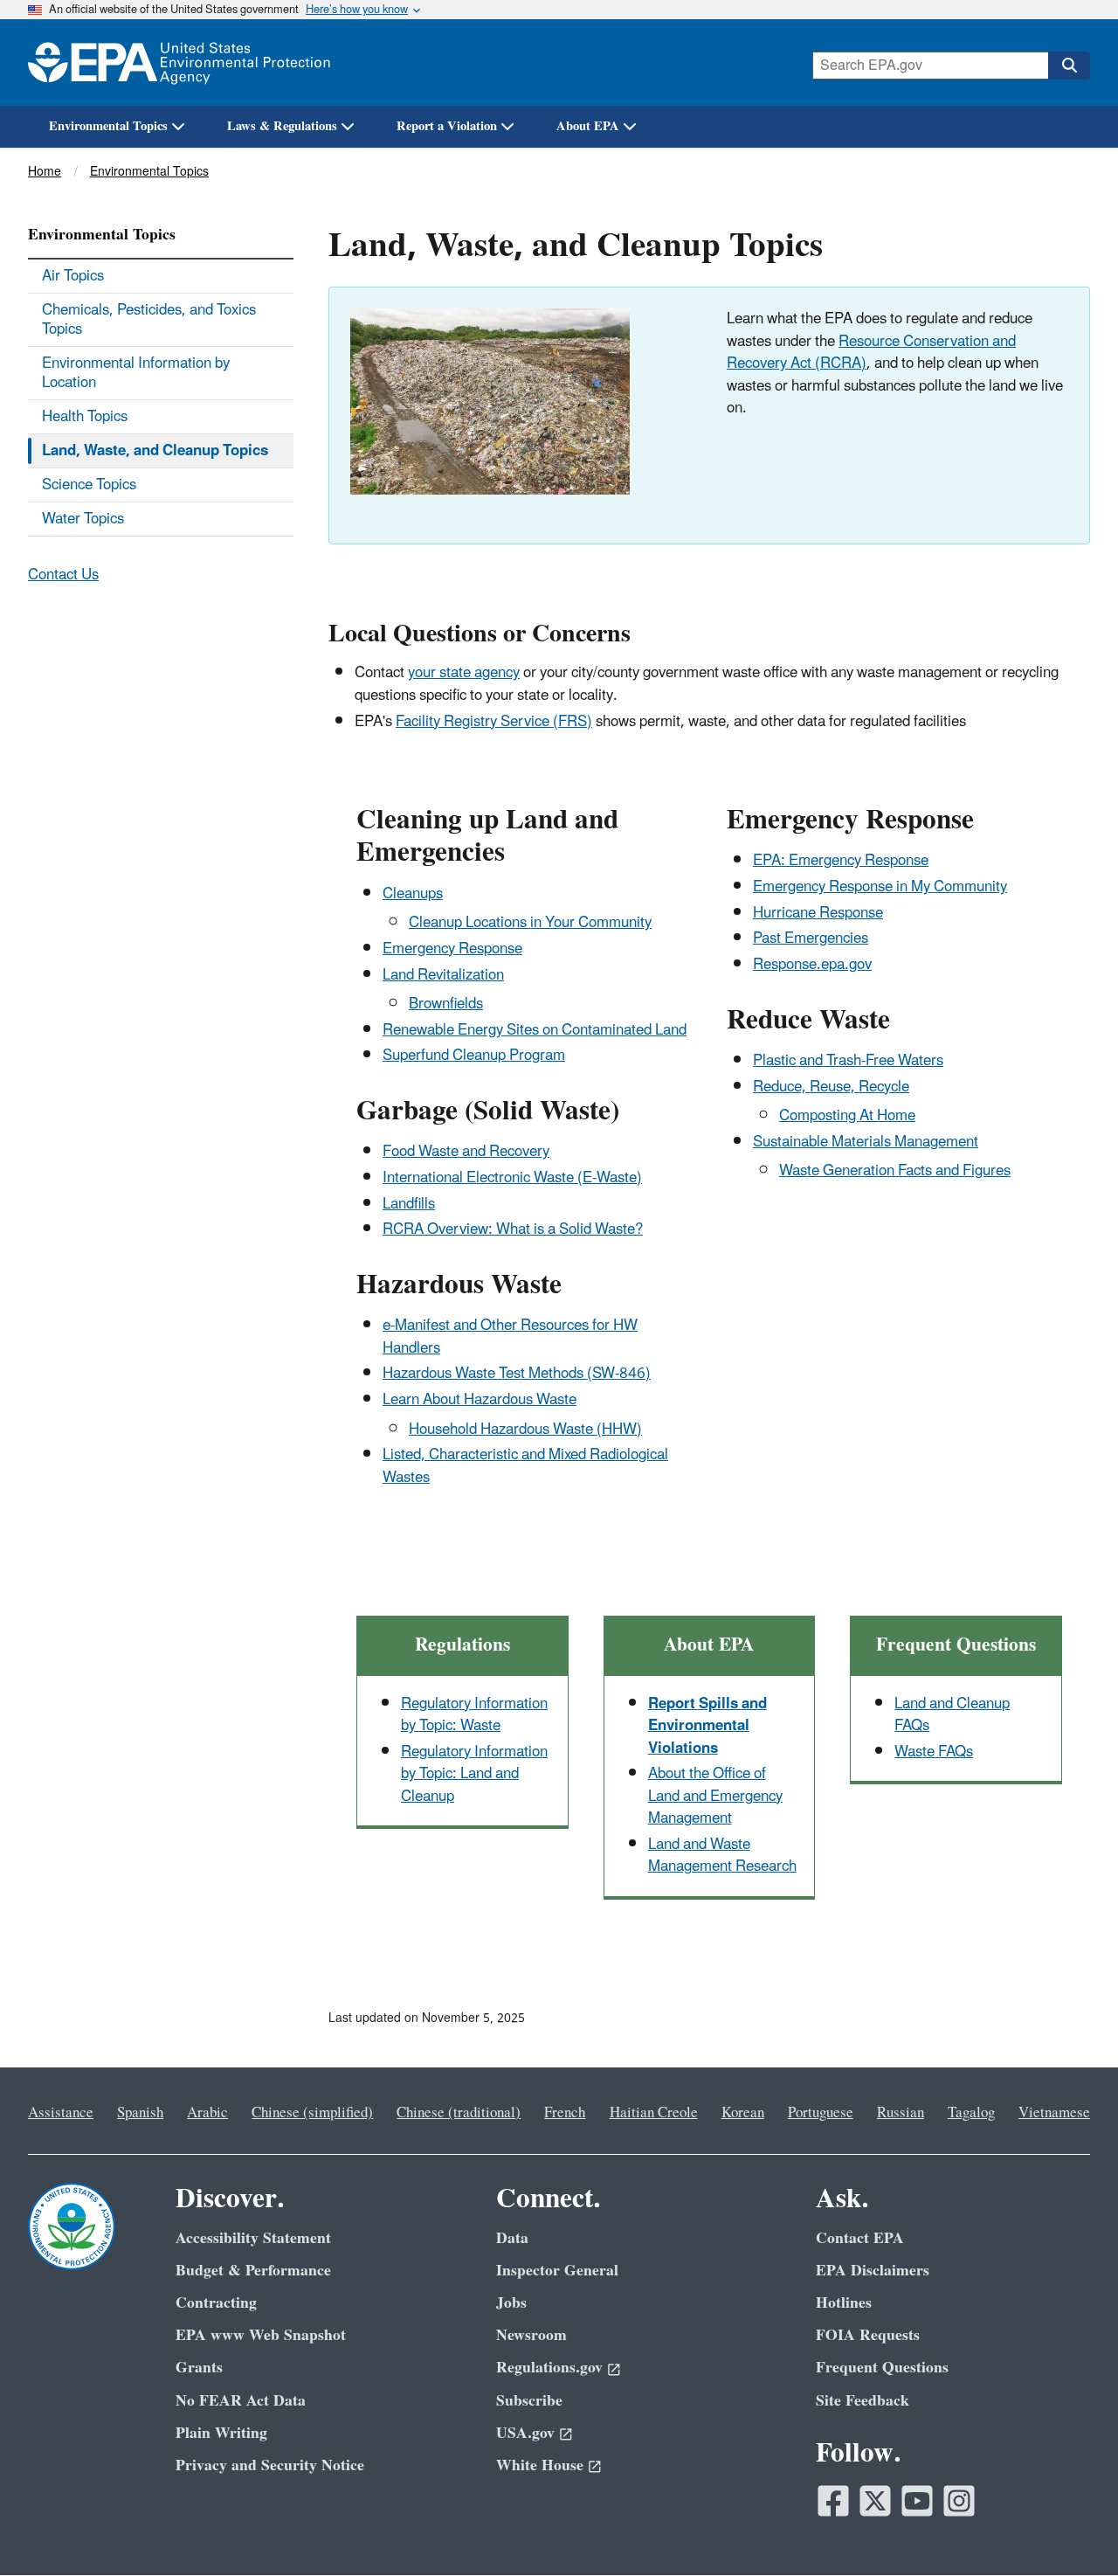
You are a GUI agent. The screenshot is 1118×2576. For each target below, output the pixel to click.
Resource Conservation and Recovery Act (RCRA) (871, 353)
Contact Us (63, 575)
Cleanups (413, 894)
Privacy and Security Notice (270, 2465)
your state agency (464, 673)
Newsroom (531, 2335)
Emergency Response (452, 949)
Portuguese (821, 2113)
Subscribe (529, 2401)
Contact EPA (860, 2238)
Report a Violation (447, 126)
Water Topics (83, 519)
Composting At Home (847, 1116)
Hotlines (844, 2303)
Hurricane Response (818, 913)
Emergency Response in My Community (880, 887)
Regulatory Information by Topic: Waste (474, 1715)
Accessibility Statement (253, 2238)
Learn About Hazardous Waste (480, 1400)
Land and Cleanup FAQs (952, 1715)
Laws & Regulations (282, 126)
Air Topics (73, 276)
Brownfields (446, 1004)
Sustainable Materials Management (866, 1142)
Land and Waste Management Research (722, 1856)
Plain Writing (221, 2433)
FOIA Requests (868, 2335)
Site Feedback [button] (863, 2401)
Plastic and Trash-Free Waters (848, 1061)
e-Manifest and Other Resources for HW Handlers (510, 1336)
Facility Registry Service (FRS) (494, 722)
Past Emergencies (811, 938)
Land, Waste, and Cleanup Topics (155, 451)
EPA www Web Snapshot (261, 2335)
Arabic (207, 2113)
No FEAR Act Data (241, 2401)
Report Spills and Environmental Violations (707, 1726)
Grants (199, 2368)
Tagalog (971, 2113)
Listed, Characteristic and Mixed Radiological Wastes (525, 1466)
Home (45, 172)
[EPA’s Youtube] (917, 2501)
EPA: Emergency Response (841, 861)
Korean (743, 2113)
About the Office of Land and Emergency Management (715, 1796)
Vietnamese (1054, 2113)
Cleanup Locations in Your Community (530, 923)
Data (512, 2238)
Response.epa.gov (812, 965)
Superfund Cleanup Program (474, 1056)
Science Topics (89, 485)
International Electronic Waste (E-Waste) (512, 1178)
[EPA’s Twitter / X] (875, 2501)
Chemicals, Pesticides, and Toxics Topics (149, 320)
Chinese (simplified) (312, 2113)
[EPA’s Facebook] (833, 2501)
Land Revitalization (443, 975)
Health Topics (85, 417)
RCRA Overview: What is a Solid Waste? (513, 1229)
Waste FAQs (934, 1752)
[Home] (179, 62)
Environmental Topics (108, 126)
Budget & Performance (253, 2271)
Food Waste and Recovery (466, 1152)
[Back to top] (1070, 2528)
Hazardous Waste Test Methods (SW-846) (517, 1374)
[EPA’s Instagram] (959, 2501)
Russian (901, 2113)
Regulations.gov (549, 2368)
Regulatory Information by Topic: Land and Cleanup (474, 1774)
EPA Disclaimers (873, 2271)
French (565, 2113)
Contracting (216, 2303)
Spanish (140, 2113)
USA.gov (525, 2433)
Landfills (409, 1204)
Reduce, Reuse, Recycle (831, 1087)
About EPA (588, 126)
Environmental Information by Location (136, 373)
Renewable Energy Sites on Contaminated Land (535, 1030)
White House (540, 2465)
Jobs (511, 2303)
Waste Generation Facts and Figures (895, 1171)
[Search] (1069, 66)
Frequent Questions (882, 2368)
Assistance (61, 2113)
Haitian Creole (654, 2113)
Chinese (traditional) (459, 2113)
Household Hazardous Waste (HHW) (525, 1430)
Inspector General (557, 2271)
